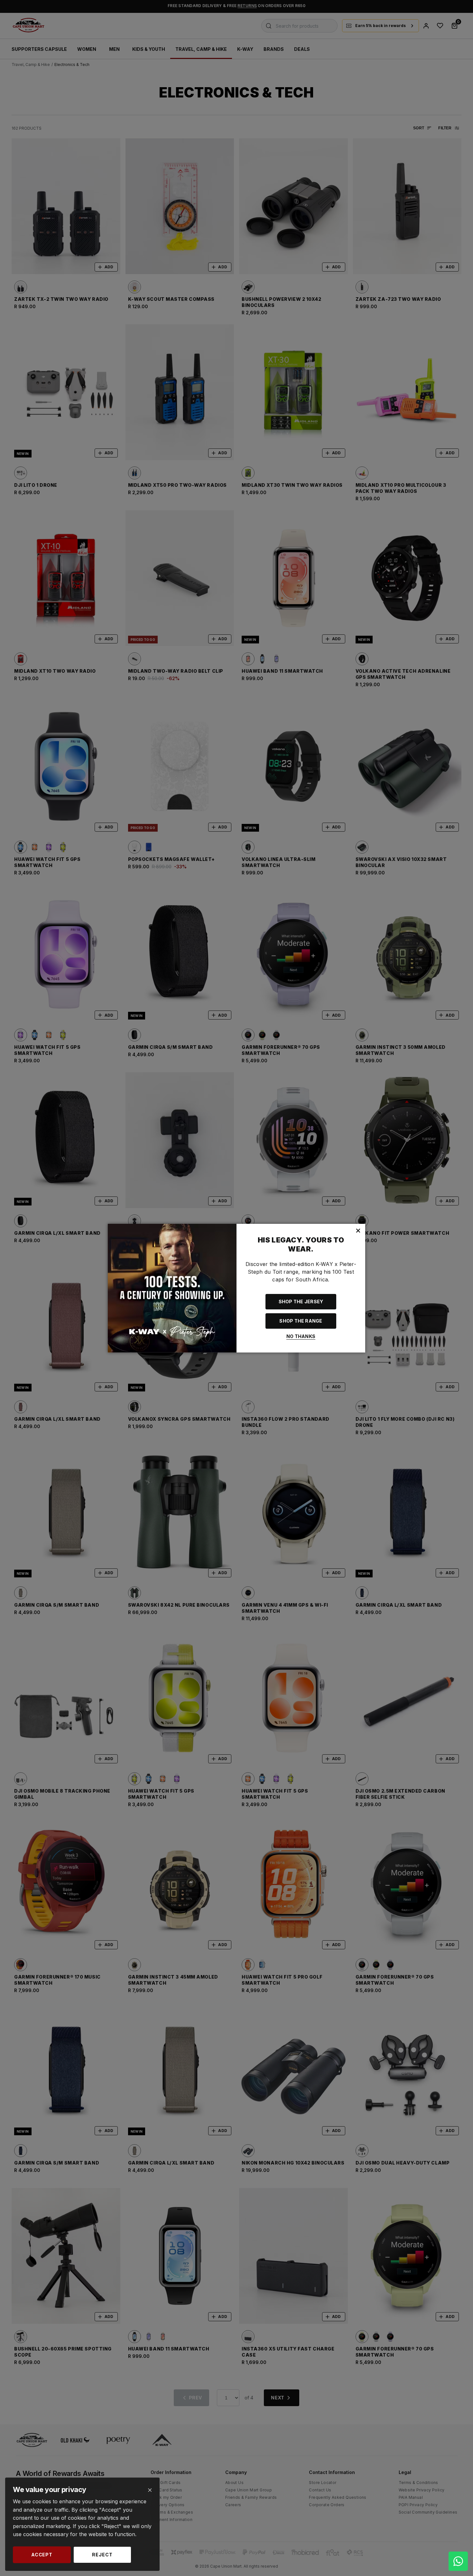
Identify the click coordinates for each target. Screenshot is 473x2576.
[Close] (150, 2490)
